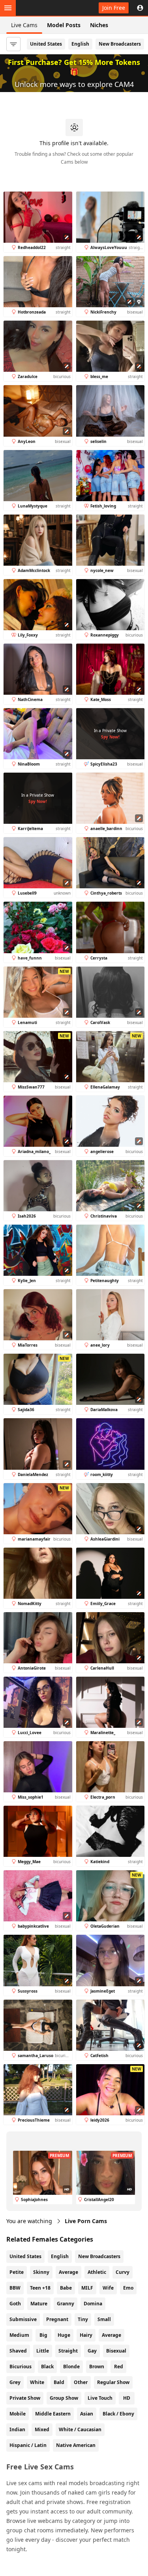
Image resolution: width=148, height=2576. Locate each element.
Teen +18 (40, 2288)
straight (68, 2351)
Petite (17, 2272)
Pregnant (57, 2319)
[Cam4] (43, 8)
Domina (93, 2304)
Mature (39, 2304)
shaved (18, 2351)
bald (59, 2382)
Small (104, 2319)
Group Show (64, 2398)
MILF (87, 2288)
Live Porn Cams (86, 2221)
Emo (128, 2288)
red (119, 2367)
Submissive (23, 2319)
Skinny (41, 2272)
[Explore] (8, 8)
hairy (86, 2335)
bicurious (21, 2367)
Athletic (97, 2272)
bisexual (116, 2351)
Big (43, 2335)
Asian (87, 2414)
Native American (76, 2445)
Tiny (83, 2319)
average (111, 2335)
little (43, 2351)
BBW (15, 2288)
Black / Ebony (118, 2414)
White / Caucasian (80, 2429)
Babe (66, 2288)
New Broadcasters (120, 44)
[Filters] (13, 44)
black (47, 2367)
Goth (15, 2304)
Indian (17, 2429)
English (80, 44)
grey (15, 2382)
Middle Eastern (53, 2414)
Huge (64, 2335)
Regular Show (113, 2382)
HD (127, 2398)
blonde (71, 2367)
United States (46, 44)
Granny (66, 2304)
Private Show (25, 2398)
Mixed (42, 2429)
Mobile (18, 2414)
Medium (19, 2335)
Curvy (123, 2272)
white (37, 2382)
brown (97, 2367)
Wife (108, 2288)
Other (81, 2382)
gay (92, 2351)
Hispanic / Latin (28, 2445)
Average (68, 2272)
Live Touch (100, 2398)
